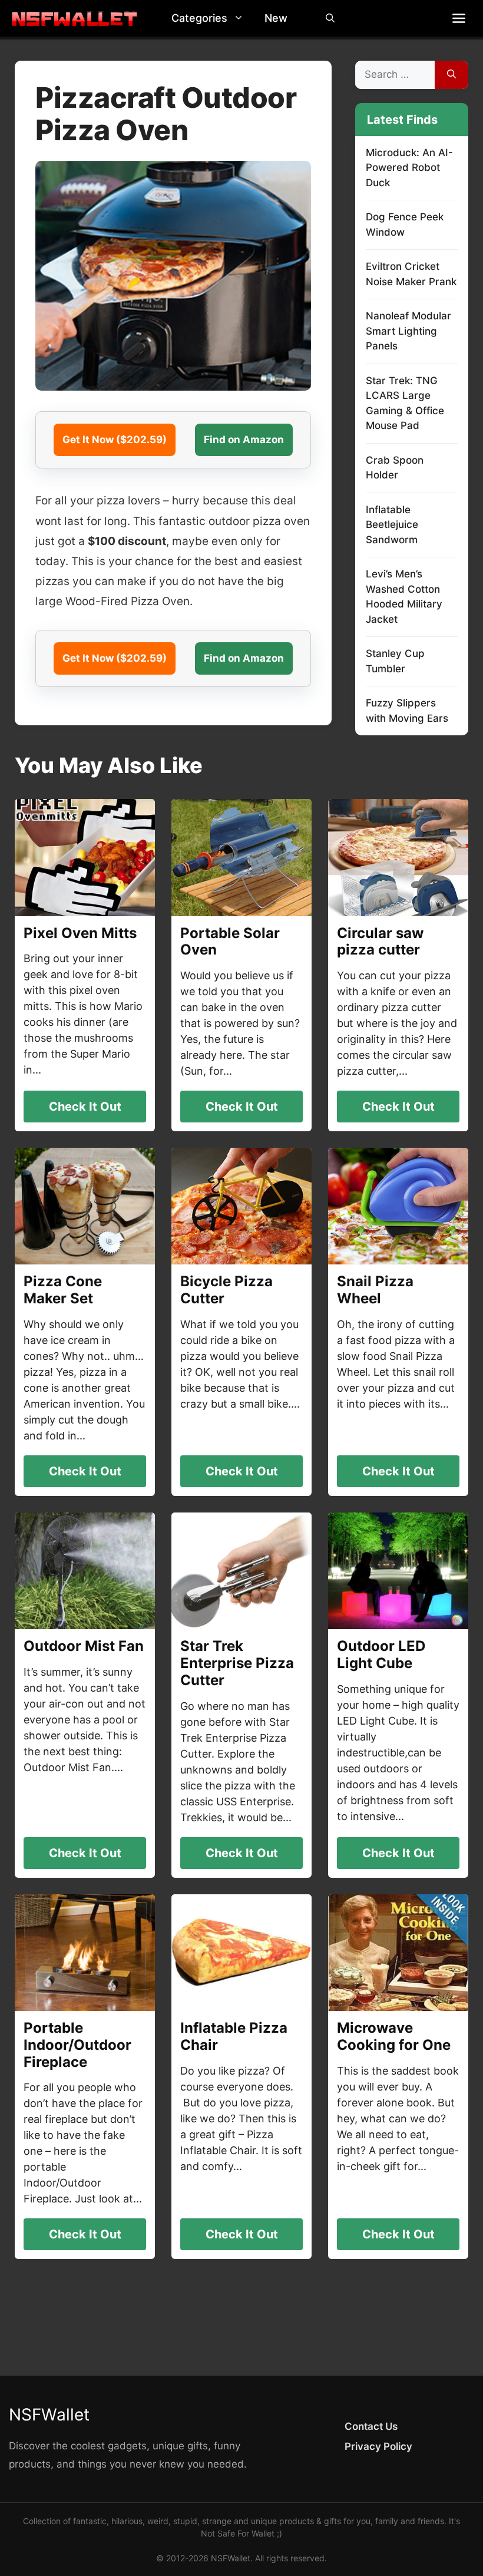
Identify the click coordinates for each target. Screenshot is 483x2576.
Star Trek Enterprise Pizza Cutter (237, 1663)
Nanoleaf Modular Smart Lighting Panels (408, 331)
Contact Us (371, 2426)
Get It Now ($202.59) (115, 440)
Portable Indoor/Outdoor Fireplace (77, 2045)
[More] (459, 18)
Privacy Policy (378, 2446)
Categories (199, 18)
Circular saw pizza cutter (380, 942)
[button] (241, 18)
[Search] (451, 75)
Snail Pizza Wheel (375, 1290)
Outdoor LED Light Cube (381, 1654)
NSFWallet (49, 2415)
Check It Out (85, 1107)
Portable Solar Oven (230, 942)
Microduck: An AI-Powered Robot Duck (409, 168)
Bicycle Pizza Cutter (226, 1290)
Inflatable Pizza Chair (234, 2036)
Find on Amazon (244, 440)
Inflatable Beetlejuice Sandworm (392, 525)
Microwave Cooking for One (394, 2036)
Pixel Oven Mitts (80, 933)
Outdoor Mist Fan (84, 1646)
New (276, 18)
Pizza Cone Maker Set (63, 1290)
